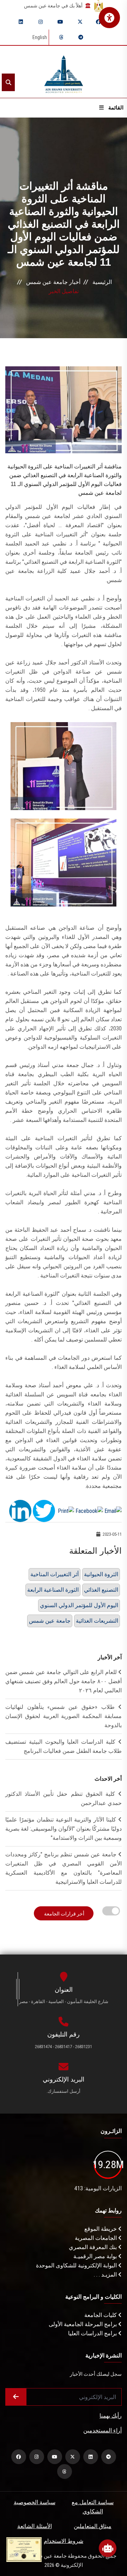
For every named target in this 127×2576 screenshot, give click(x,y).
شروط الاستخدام (64, 2541)
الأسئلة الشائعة (35, 2526)
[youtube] (60, 22)
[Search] (8, 82)
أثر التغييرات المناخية (55, 1574)
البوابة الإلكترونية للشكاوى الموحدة (77, 2265)
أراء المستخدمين (102, 2430)
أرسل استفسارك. (64, 2091)
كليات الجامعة (101, 2315)
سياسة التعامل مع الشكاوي (93, 2507)
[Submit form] (16, 2397)
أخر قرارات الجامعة (64, 1914)
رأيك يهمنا (111, 2416)
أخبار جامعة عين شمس (53, 282)
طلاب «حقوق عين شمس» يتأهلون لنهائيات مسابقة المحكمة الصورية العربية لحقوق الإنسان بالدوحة (64, 1716)
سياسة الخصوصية (35, 2502)
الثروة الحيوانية (101, 1574)
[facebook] (98, 22)
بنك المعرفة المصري (93, 2247)
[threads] (61, 37)
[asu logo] (64, 72)
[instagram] (41, 22)
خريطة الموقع (101, 2229)
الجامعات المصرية (96, 2238)
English (40, 37)
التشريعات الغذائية (97, 1621)
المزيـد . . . (106, 2275)
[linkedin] (21, 22)
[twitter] (80, 22)
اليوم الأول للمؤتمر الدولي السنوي (79, 1605)
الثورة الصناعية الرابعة (53, 1590)
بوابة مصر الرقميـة (96, 2256)
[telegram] (81, 37)
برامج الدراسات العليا (93, 2333)
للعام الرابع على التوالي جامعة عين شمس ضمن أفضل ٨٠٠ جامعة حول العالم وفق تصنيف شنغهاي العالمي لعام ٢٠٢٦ (64, 1681)
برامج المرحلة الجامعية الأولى (83, 2324)
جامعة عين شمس (50, 1621)
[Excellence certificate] (24, 2549)
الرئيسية (102, 282)
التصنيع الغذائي (101, 1590)
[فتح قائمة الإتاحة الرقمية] (109, 18)
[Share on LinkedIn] (20, 1511)
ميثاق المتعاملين (93, 2526)
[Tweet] (44, 1511)
